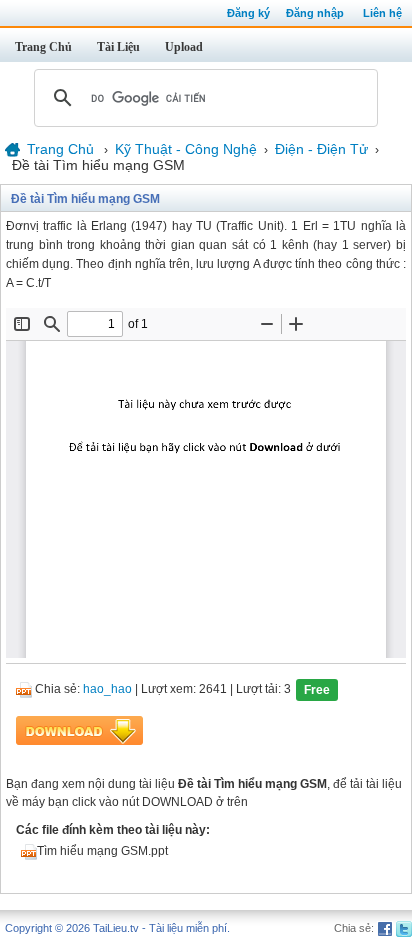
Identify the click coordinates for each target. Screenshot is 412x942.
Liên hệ (382, 13)
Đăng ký (248, 13)
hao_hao (107, 690)
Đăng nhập (315, 13)
